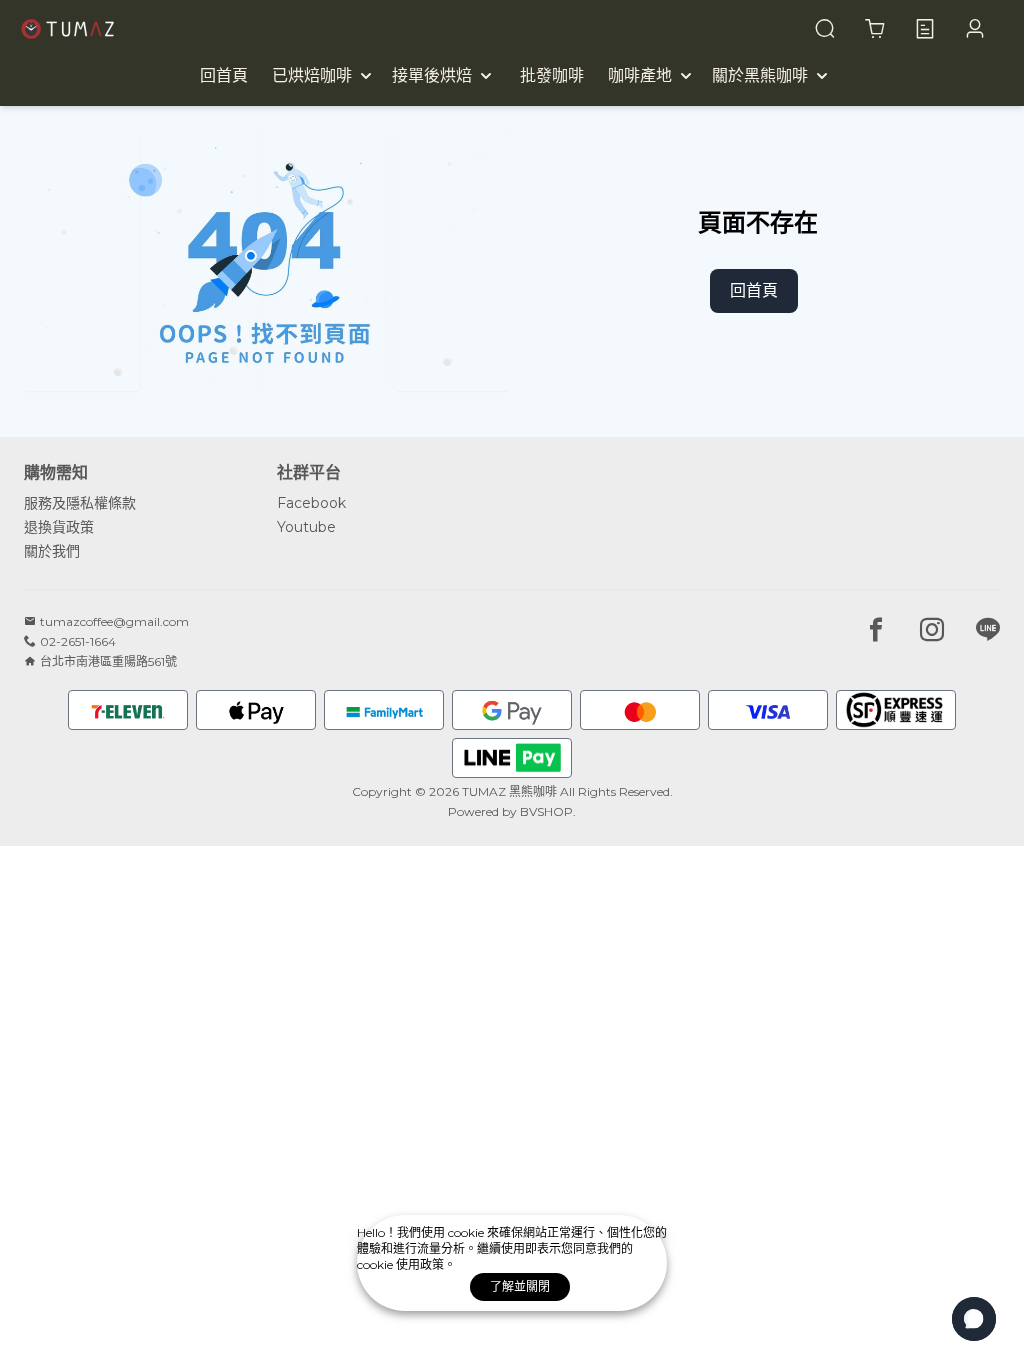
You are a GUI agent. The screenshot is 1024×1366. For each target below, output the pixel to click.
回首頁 (754, 290)
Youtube (306, 527)
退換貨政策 (59, 527)
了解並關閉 (520, 1286)
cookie (467, 1232)
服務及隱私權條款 (80, 503)
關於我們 (52, 551)
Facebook (311, 503)
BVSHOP (546, 811)
